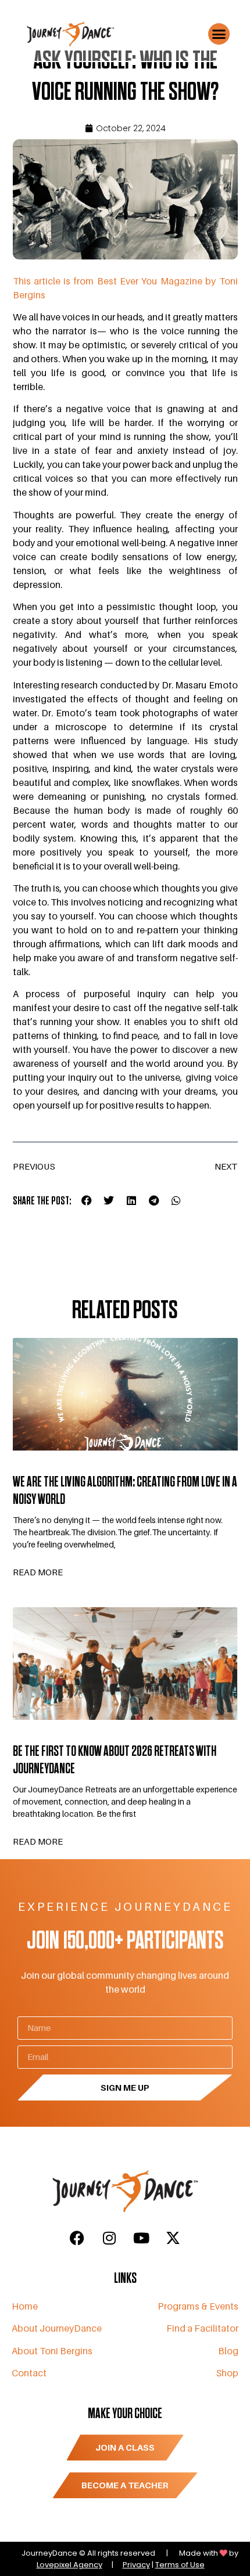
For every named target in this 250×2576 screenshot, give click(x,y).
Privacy (136, 2565)
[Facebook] (77, 2238)
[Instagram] (109, 2238)
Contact (29, 2373)
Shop (227, 2373)
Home (25, 2306)
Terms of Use (180, 2565)
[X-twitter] (173, 2238)
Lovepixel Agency (69, 2565)
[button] (219, 34)
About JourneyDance (57, 2328)
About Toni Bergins (52, 2351)
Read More (38, 1572)
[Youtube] (141, 2238)
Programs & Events (198, 2306)
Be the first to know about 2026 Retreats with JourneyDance (115, 1760)
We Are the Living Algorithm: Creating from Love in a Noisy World (125, 1491)
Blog (228, 2351)
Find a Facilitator (202, 2328)
